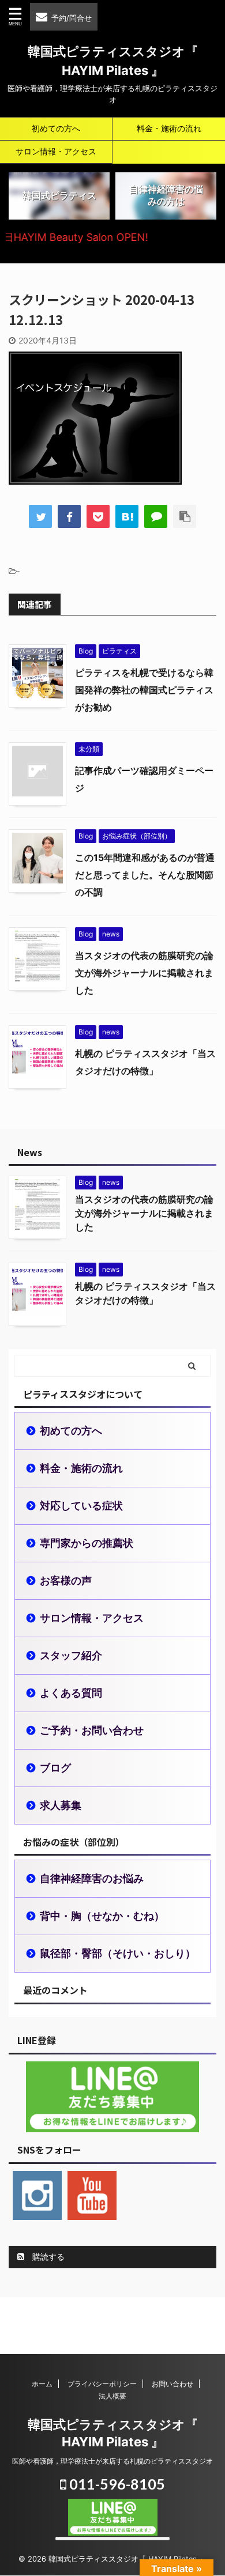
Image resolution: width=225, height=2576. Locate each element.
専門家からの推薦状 (87, 1543)
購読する (47, 2256)
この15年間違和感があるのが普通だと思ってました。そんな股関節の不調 (145, 875)
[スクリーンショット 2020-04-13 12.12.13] (127, 516)
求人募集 (61, 1805)
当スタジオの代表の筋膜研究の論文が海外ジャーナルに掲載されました (144, 973)
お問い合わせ (172, 2384)
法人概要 (112, 2396)
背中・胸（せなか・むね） (102, 1916)
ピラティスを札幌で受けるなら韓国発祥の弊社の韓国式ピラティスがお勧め (144, 690)
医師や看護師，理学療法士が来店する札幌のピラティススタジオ (112, 2461)
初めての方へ (56, 128)
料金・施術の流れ (169, 128)
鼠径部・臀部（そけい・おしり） (118, 1953)
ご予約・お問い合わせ (92, 1730)
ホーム (42, 2384)
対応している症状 (81, 1506)
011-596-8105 (116, 2484)
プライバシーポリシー (102, 2384)
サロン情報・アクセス (56, 151)
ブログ (55, 1768)
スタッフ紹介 (71, 1655)
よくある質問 (71, 1693)
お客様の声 (66, 1580)
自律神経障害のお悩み (92, 1878)
